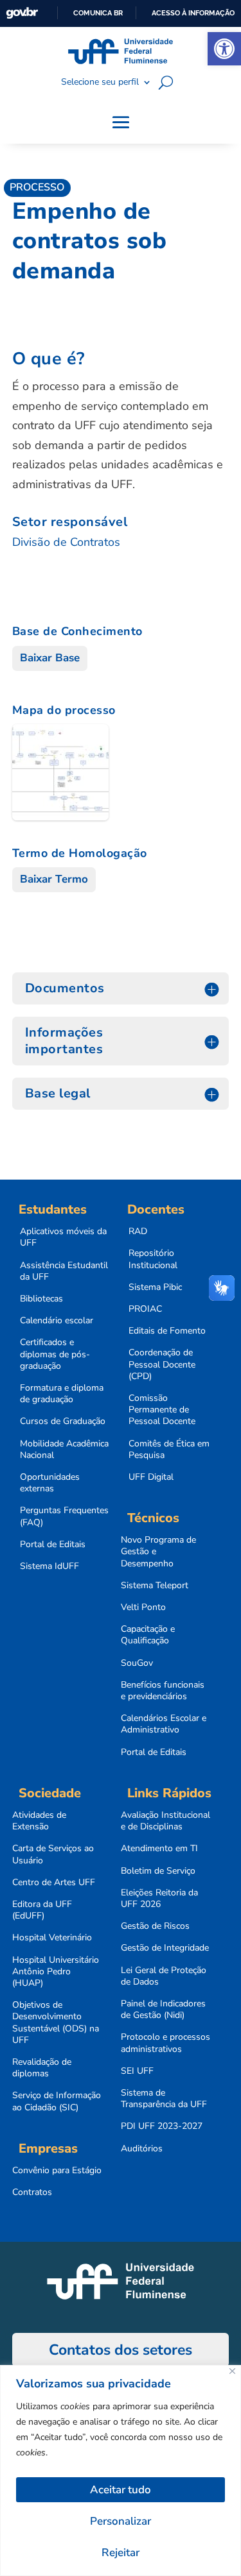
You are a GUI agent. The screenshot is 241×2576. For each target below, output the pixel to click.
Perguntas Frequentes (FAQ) (64, 1516)
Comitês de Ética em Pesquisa (169, 1450)
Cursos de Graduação (63, 1421)
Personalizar (121, 2521)
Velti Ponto (143, 1607)
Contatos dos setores (121, 2350)
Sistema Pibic (155, 1287)
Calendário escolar (57, 1321)
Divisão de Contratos (66, 542)
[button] (224, 49)
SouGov (137, 1663)
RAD (138, 1232)
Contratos (32, 2192)
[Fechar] (232, 2371)
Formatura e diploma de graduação (62, 1394)
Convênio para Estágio (57, 2171)
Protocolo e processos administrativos (165, 2043)
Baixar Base (50, 658)
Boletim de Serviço (158, 1871)
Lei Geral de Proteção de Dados (164, 1976)
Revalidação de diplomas (42, 2068)
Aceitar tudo (121, 2490)
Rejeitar (121, 2553)
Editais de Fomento (167, 1331)
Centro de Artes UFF (54, 1883)
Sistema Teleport (155, 1586)
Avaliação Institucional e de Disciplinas (165, 1821)
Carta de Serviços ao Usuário (53, 1854)
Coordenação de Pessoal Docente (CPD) (162, 1364)
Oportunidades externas (50, 1483)
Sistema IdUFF (49, 1566)
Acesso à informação (193, 13)
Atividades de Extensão (39, 1821)
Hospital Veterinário (52, 1938)
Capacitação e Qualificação (148, 1635)
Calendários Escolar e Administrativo (164, 1724)
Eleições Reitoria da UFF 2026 (159, 1899)
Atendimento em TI (159, 1849)
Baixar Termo (54, 879)
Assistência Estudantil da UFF (64, 1271)
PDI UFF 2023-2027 (162, 2126)
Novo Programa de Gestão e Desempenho (158, 1552)
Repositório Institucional (153, 1259)
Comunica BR (98, 13)
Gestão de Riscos (155, 1926)
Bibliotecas (41, 1299)
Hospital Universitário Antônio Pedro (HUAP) (56, 1972)
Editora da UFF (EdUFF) (42, 1910)
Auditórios (142, 2149)
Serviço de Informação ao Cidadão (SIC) (57, 2101)
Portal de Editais (53, 1545)
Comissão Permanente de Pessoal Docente (162, 1410)
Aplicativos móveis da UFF (63, 1237)
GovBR (22, 13)
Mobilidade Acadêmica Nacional (64, 1450)
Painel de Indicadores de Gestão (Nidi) (163, 2010)
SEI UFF (137, 2071)
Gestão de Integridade (165, 1948)
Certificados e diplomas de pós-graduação (55, 1354)
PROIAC (145, 1309)
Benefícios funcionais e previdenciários (163, 1691)
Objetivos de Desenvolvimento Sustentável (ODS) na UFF (56, 2023)
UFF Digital (151, 1477)
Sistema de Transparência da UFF (164, 2099)
